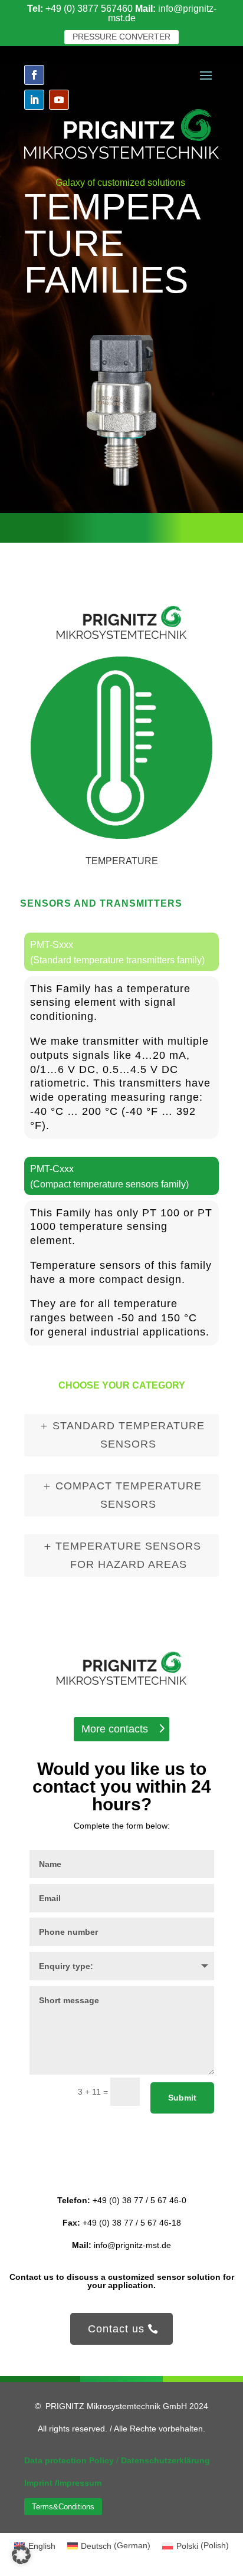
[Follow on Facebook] (34, 75)
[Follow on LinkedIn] (34, 100)
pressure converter (121, 37)
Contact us (116, 2329)
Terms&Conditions (63, 2507)
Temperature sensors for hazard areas (128, 1555)
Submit (182, 2098)
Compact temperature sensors (129, 1495)
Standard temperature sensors (129, 1435)
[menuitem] (109, 2545)
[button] (21, 2555)
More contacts (115, 1729)
